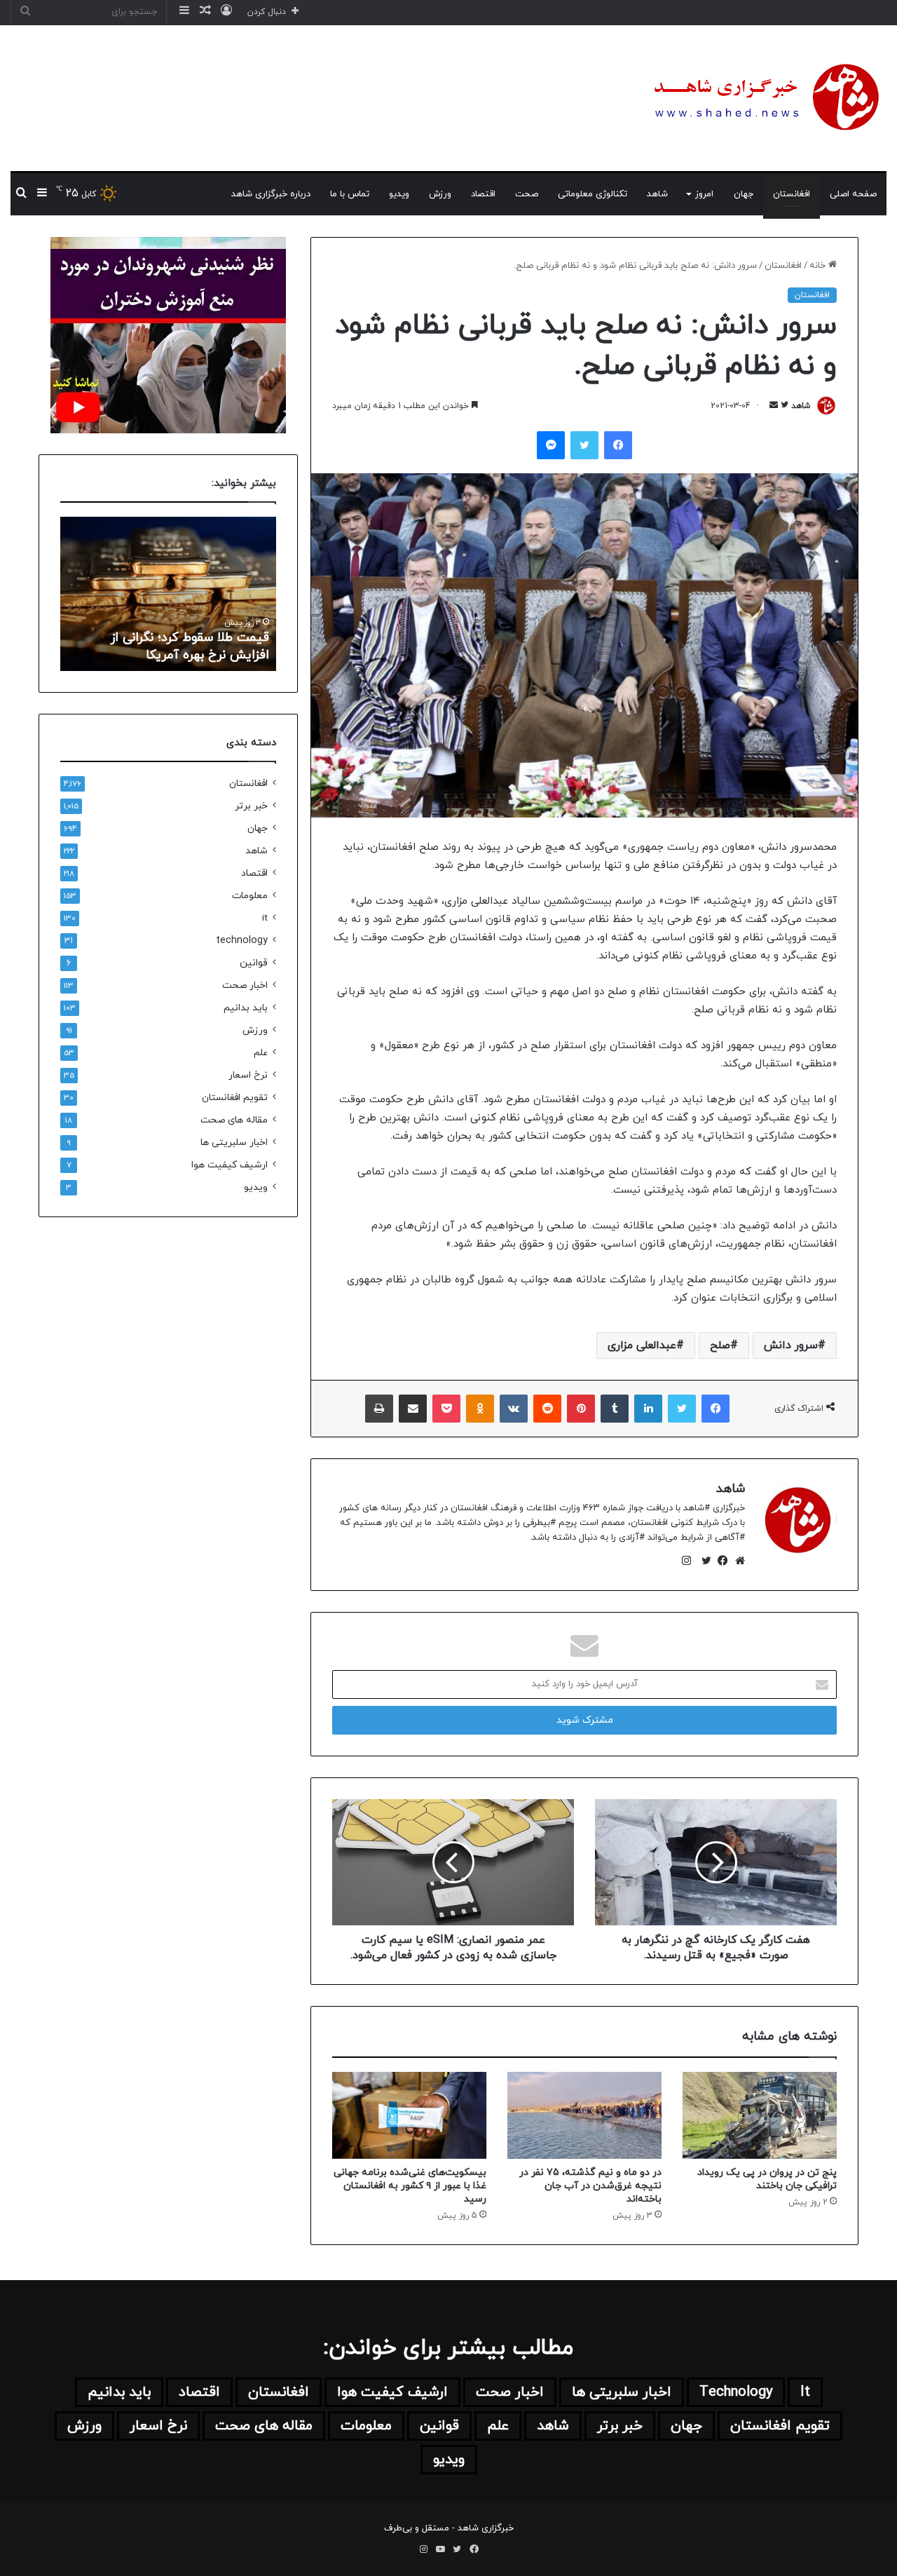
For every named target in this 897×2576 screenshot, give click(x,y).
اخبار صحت (245, 985)
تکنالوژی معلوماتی (593, 194)
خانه (819, 266)
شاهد (657, 194)
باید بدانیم (246, 1008)
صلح (720, 1345)
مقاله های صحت (234, 1120)
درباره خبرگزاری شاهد (271, 194)
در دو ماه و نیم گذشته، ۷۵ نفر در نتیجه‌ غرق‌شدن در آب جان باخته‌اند (590, 2186)
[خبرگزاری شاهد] (764, 98)
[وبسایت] (737, 1561)
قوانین (254, 963)
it (265, 918)
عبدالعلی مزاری (642, 1345)
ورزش (440, 194)
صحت (527, 194)
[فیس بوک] (720, 1561)
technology (242, 941)
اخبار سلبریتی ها (234, 1143)
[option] (168, 594)
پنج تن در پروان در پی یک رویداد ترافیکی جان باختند (767, 2179)
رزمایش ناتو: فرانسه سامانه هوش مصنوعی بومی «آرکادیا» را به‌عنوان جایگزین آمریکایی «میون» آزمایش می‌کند (177, 629)
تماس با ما (350, 194)
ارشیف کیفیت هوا (230, 1165)
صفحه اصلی (853, 194)
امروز (704, 194)
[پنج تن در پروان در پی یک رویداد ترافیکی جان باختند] (760, 2115)
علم (261, 1053)
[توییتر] (703, 1561)
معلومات (250, 896)
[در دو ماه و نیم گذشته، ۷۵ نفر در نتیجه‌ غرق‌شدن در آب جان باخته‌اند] (584, 2115)
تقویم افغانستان (235, 1098)
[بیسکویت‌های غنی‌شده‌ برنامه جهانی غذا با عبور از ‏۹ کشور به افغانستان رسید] (409, 2115)
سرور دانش (791, 1345)
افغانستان (792, 194)
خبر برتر (251, 806)
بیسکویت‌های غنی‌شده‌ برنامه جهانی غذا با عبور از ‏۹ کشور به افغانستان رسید (410, 2186)
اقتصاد (483, 194)
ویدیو (399, 194)
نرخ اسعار (248, 1075)
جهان (744, 194)
